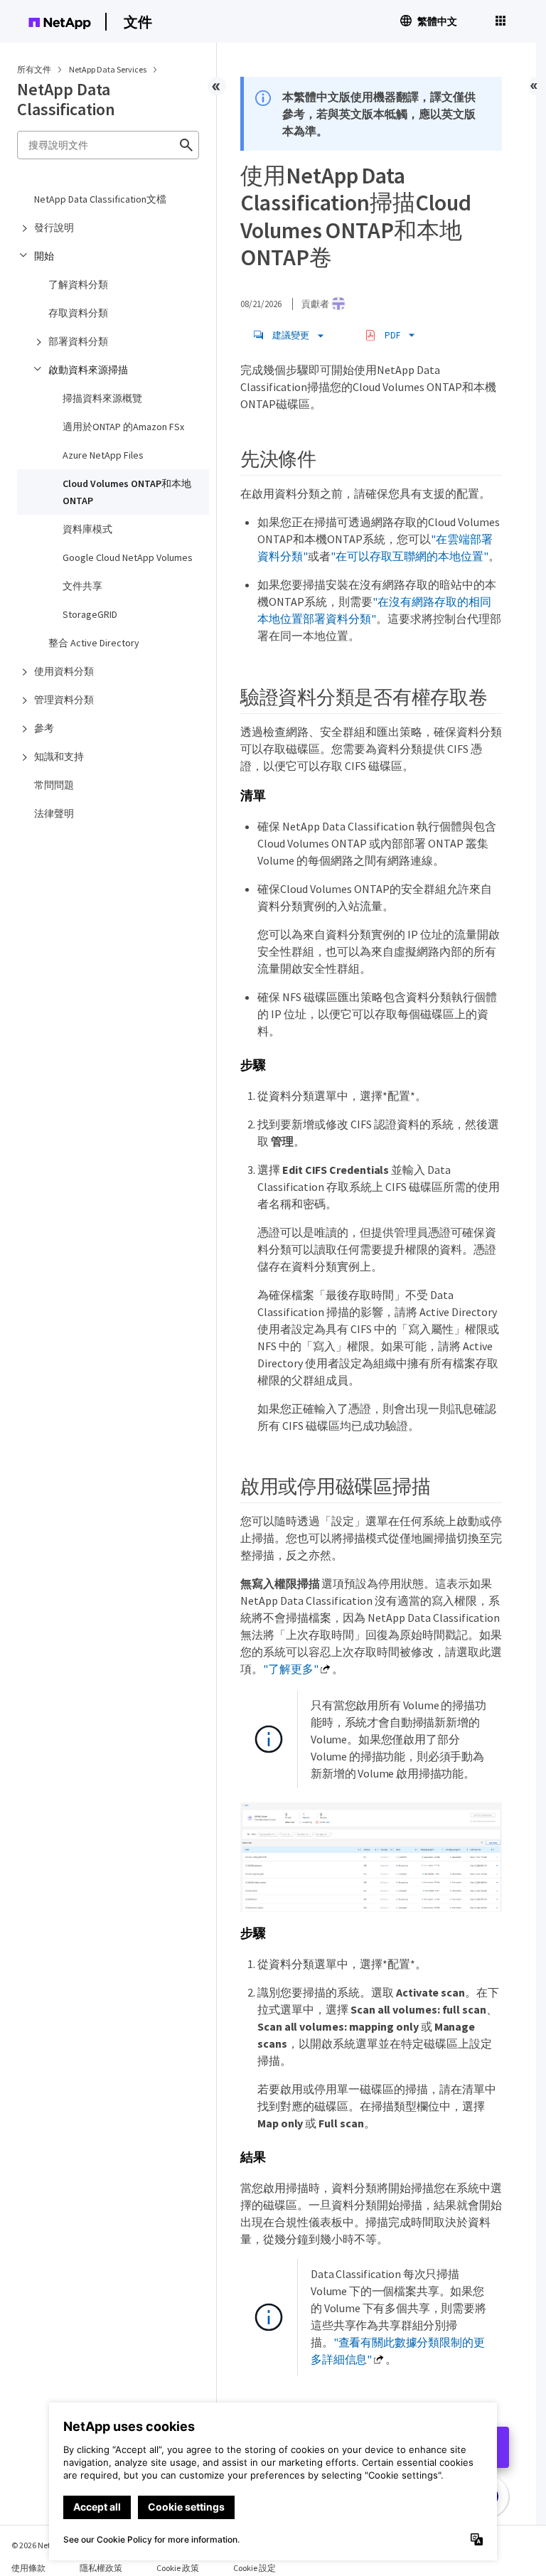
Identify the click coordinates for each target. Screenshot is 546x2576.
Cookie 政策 (178, 2568)
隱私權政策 (101, 2568)
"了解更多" (291, 1669)
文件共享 (82, 586)
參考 (44, 728)
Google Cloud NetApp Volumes (128, 557)
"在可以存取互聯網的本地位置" (409, 556)
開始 (44, 256)
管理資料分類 (64, 700)
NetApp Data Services (108, 69)
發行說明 (54, 228)
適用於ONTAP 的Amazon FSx (123, 427)
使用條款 (28, 2568)
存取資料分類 (78, 313)
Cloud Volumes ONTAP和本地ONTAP (127, 492)
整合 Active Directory (94, 643)
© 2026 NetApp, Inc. (46, 2545)
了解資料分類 (78, 284)
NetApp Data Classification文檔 (100, 199)
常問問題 (54, 785)
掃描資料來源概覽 (102, 398)
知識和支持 (59, 757)
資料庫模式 (87, 529)
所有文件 (34, 69)
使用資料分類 (64, 671)
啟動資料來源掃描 (88, 370)
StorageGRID (90, 614)
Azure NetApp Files (103, 455)
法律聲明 (54, 813)
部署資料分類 (78, 341)
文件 (138, 22)
